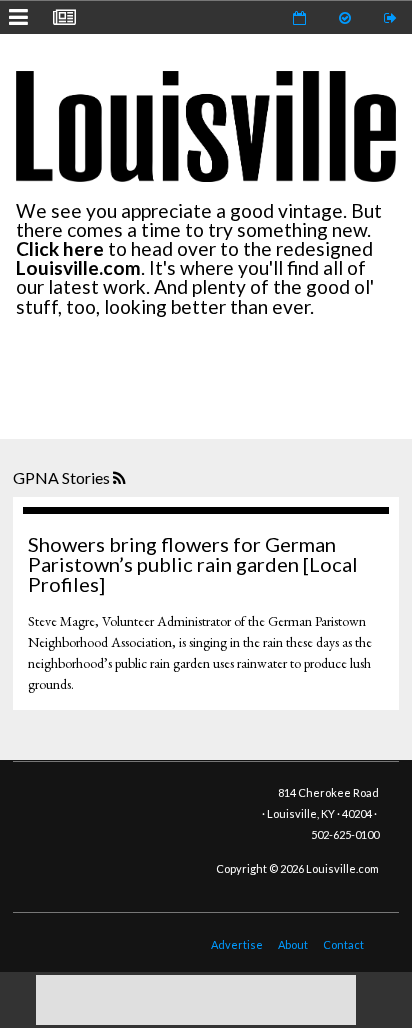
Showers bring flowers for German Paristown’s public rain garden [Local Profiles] (193, 564)
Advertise (237, 944)
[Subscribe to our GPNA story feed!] (121, 479)
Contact (343, 944)
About (293, 944)
